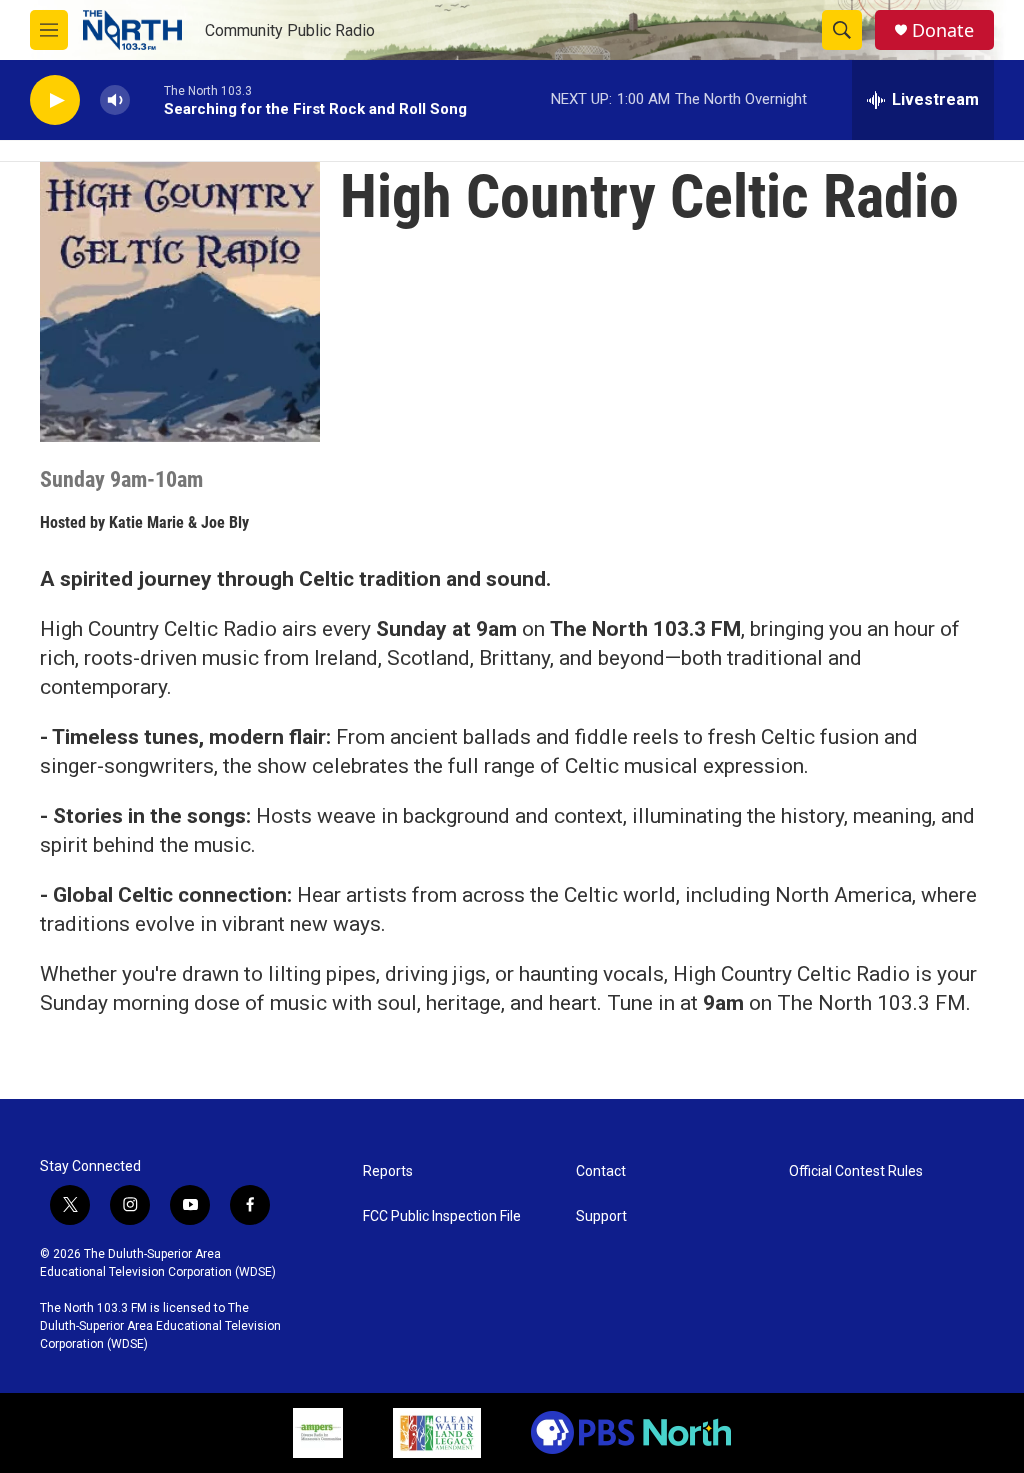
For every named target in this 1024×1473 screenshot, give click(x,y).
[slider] (147, 99)
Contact (601, 1171)
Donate (943, 30)
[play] (55, 100)
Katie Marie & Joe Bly (179, 522)
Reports (388, 1171)
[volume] (115, 100)
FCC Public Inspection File (442, 1216)
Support (601, 1216)
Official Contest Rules (856, 1171)
